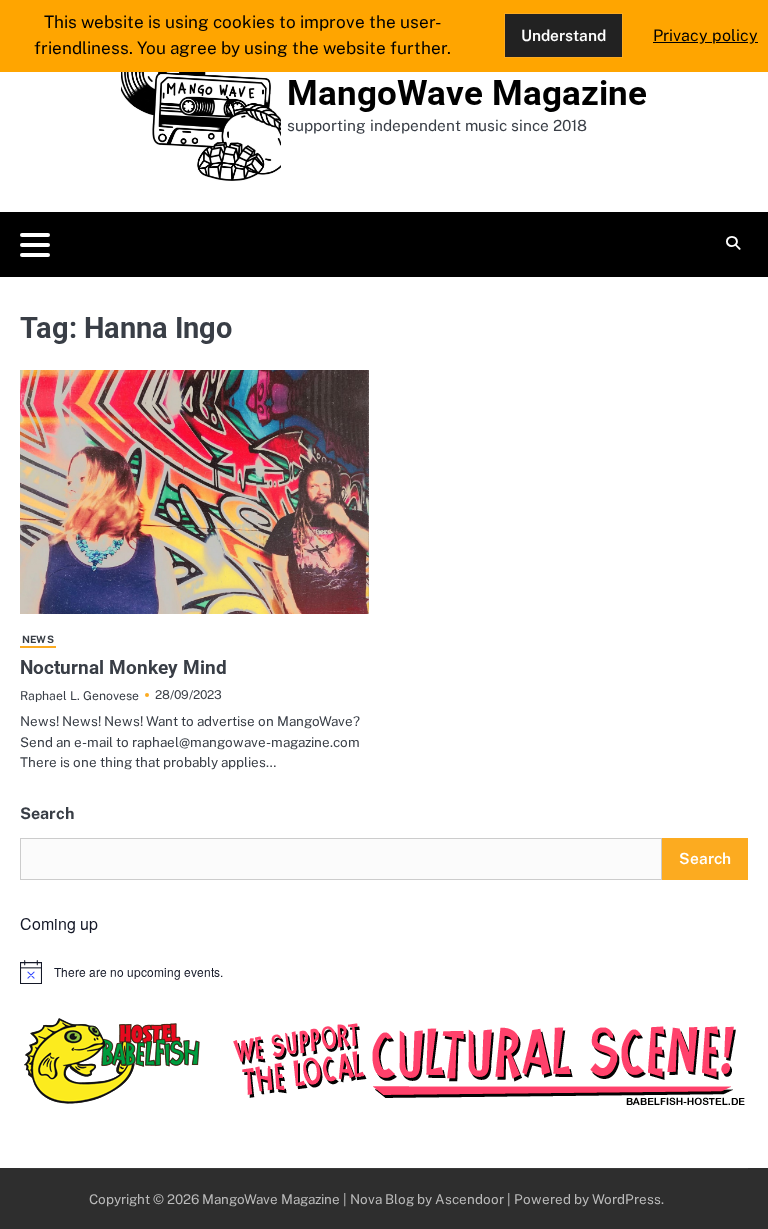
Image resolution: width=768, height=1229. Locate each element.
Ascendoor (469, 1199)
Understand (563, 35)
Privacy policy (705, 35)
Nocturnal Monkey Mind (123, 667)
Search (47, 813)
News (38, 639)
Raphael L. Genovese (79, 695)
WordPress (626, 1199)
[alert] (384, 972)
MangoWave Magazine (467, 93)
